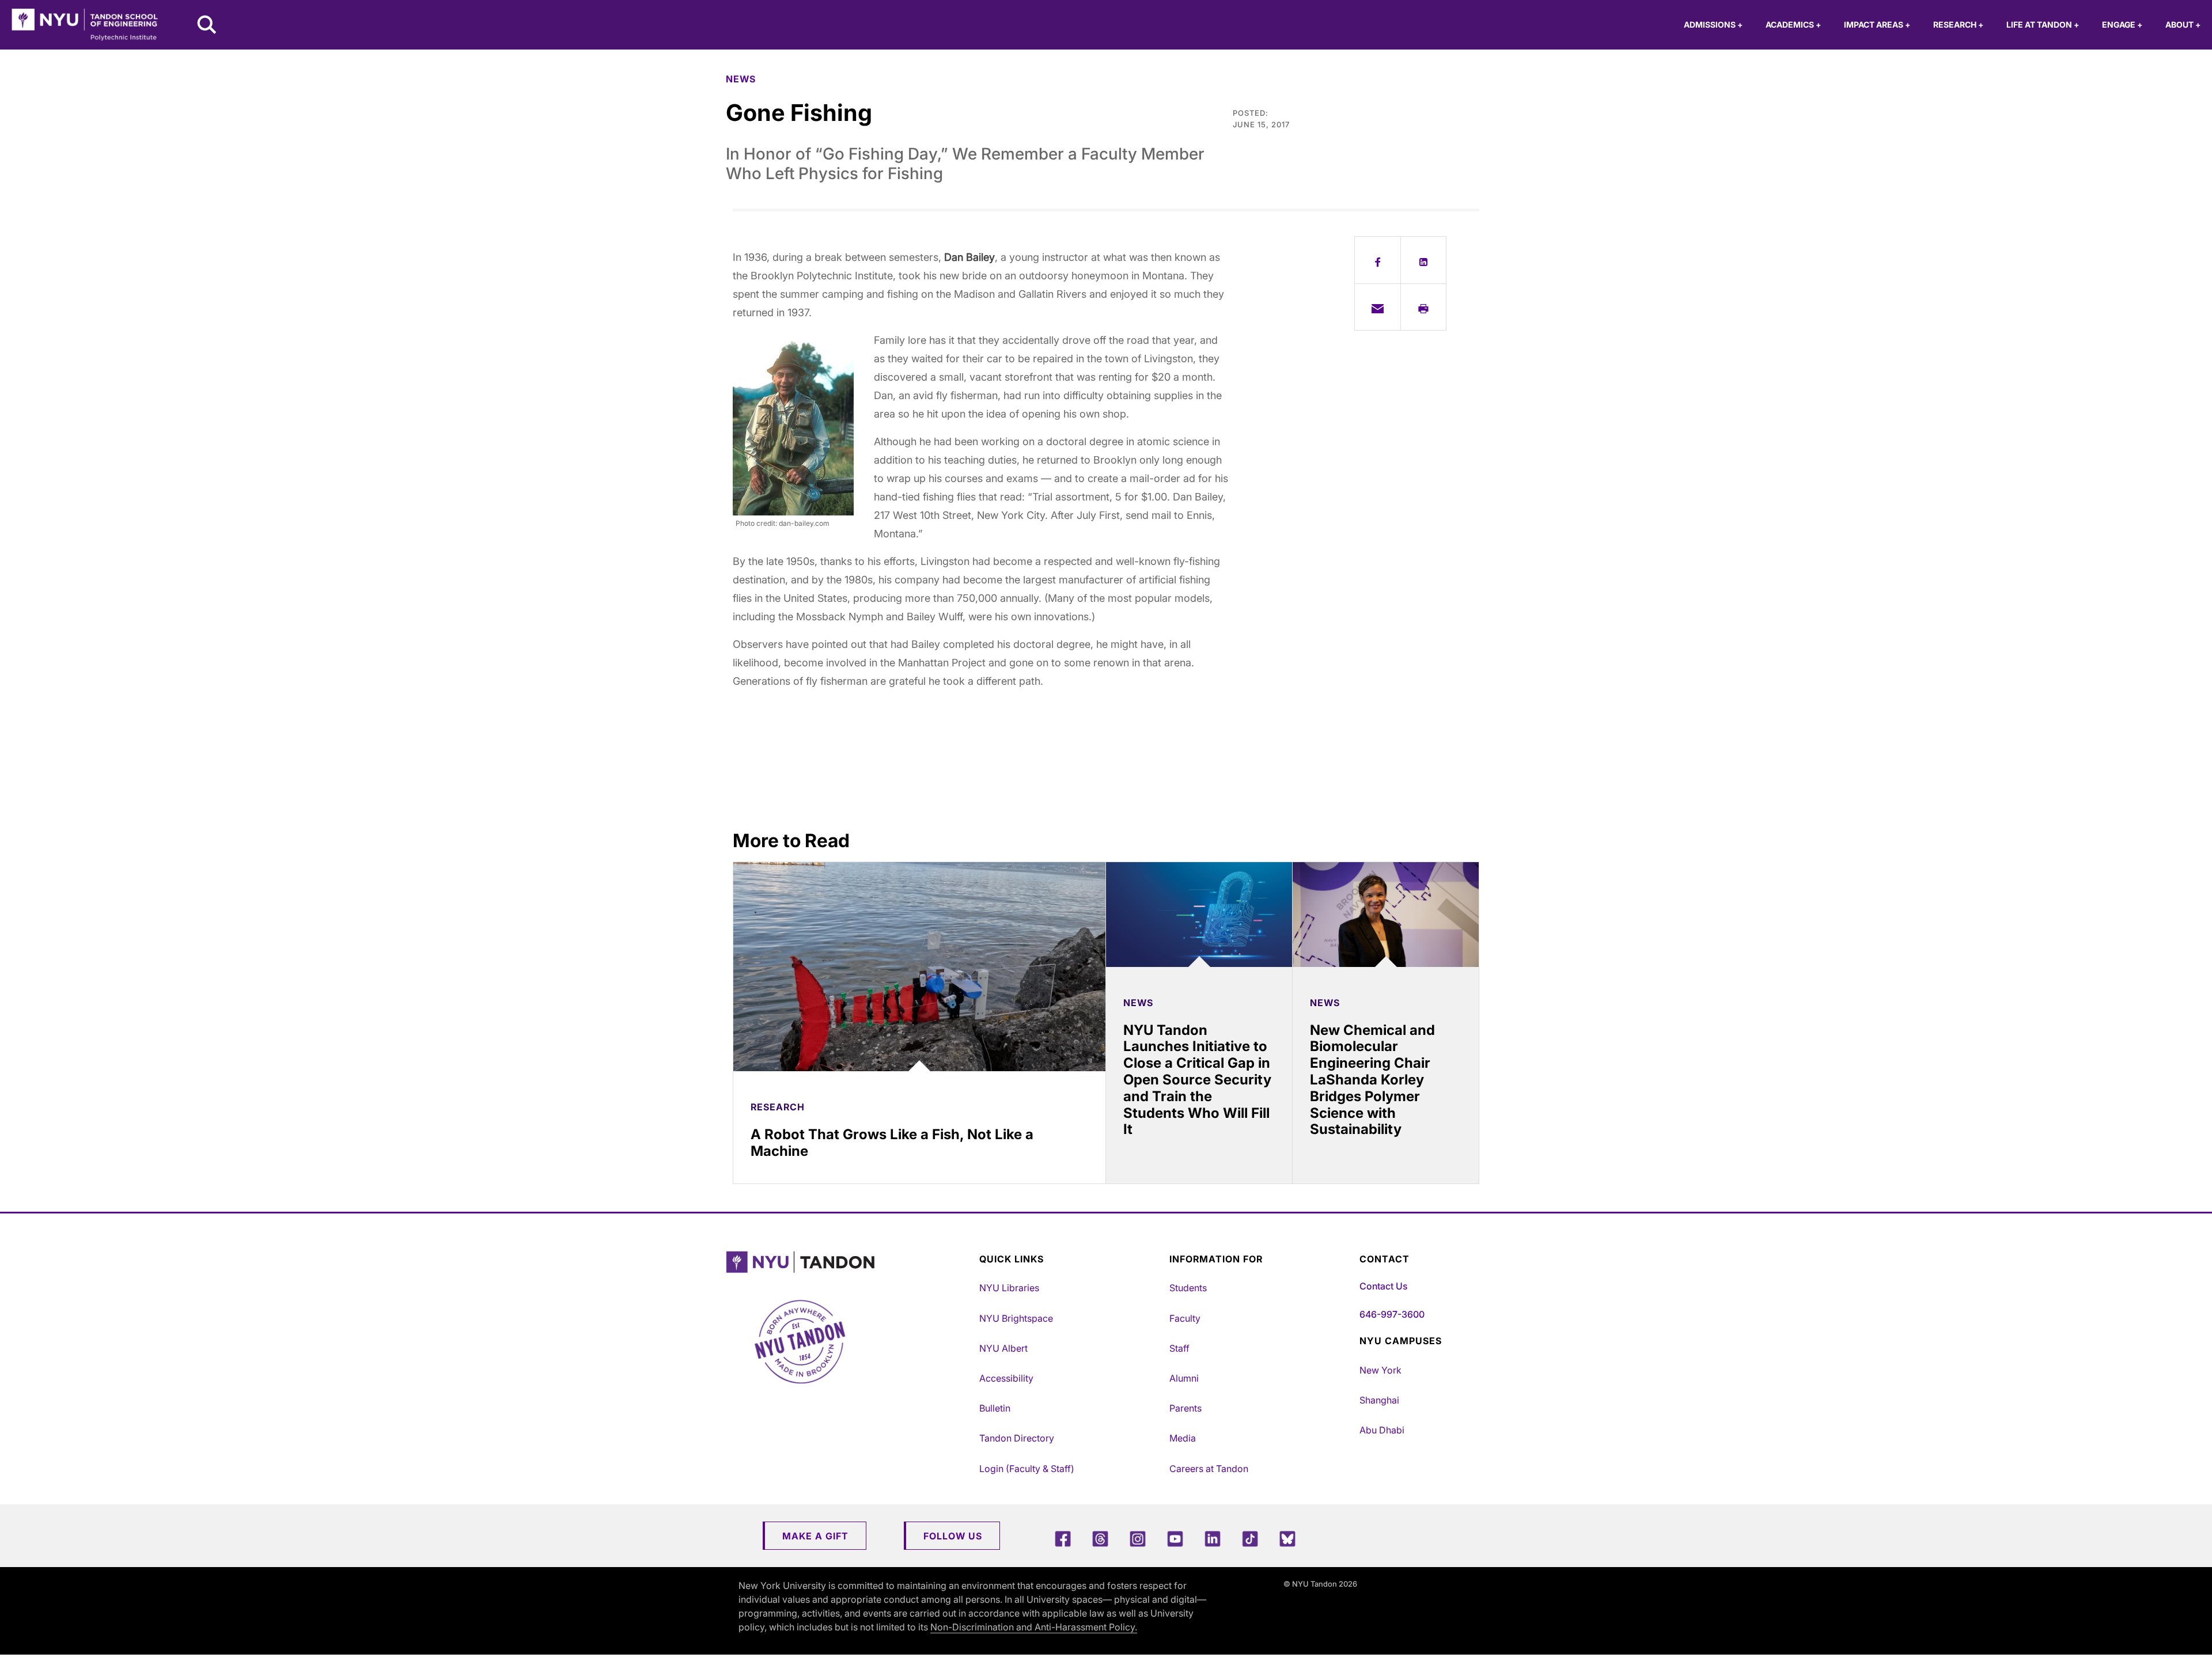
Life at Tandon (2043, 24)
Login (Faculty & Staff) (1027, 1469)
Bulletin (995, 1408)
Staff (1179, 1348)
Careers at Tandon (1209, 1469)
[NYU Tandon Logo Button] (850, 1262)
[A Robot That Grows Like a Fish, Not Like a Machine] (919, 967)
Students (1188, 1288)
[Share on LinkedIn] (1424, 260)
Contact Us (1383, 1286)
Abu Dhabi (1382, 1430)
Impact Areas (1877, 24)
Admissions (1713, 24)
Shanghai (1379, 1400)
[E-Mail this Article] (1378, 307)
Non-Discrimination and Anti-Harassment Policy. (1034, 1627)
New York (1380, 1370)
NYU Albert (1003, 1348)
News (741, 79)
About (2183, 24)
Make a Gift (815, 1536)
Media (1183, 1438)
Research (1958, 24)
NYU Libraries (1009, 1288)
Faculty (1185, 1318)
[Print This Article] (1424, 307)
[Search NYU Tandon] (207, 26)
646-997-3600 (1392, 1314)
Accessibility (1006, 1378)
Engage (2122, 24)
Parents (1185, 1408)
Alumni (1184, 1378)
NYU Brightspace (1016, 1318)
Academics (1793, 24)
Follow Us (953, 1536)
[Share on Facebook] (1378, 260)
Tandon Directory (1017, 1438)
